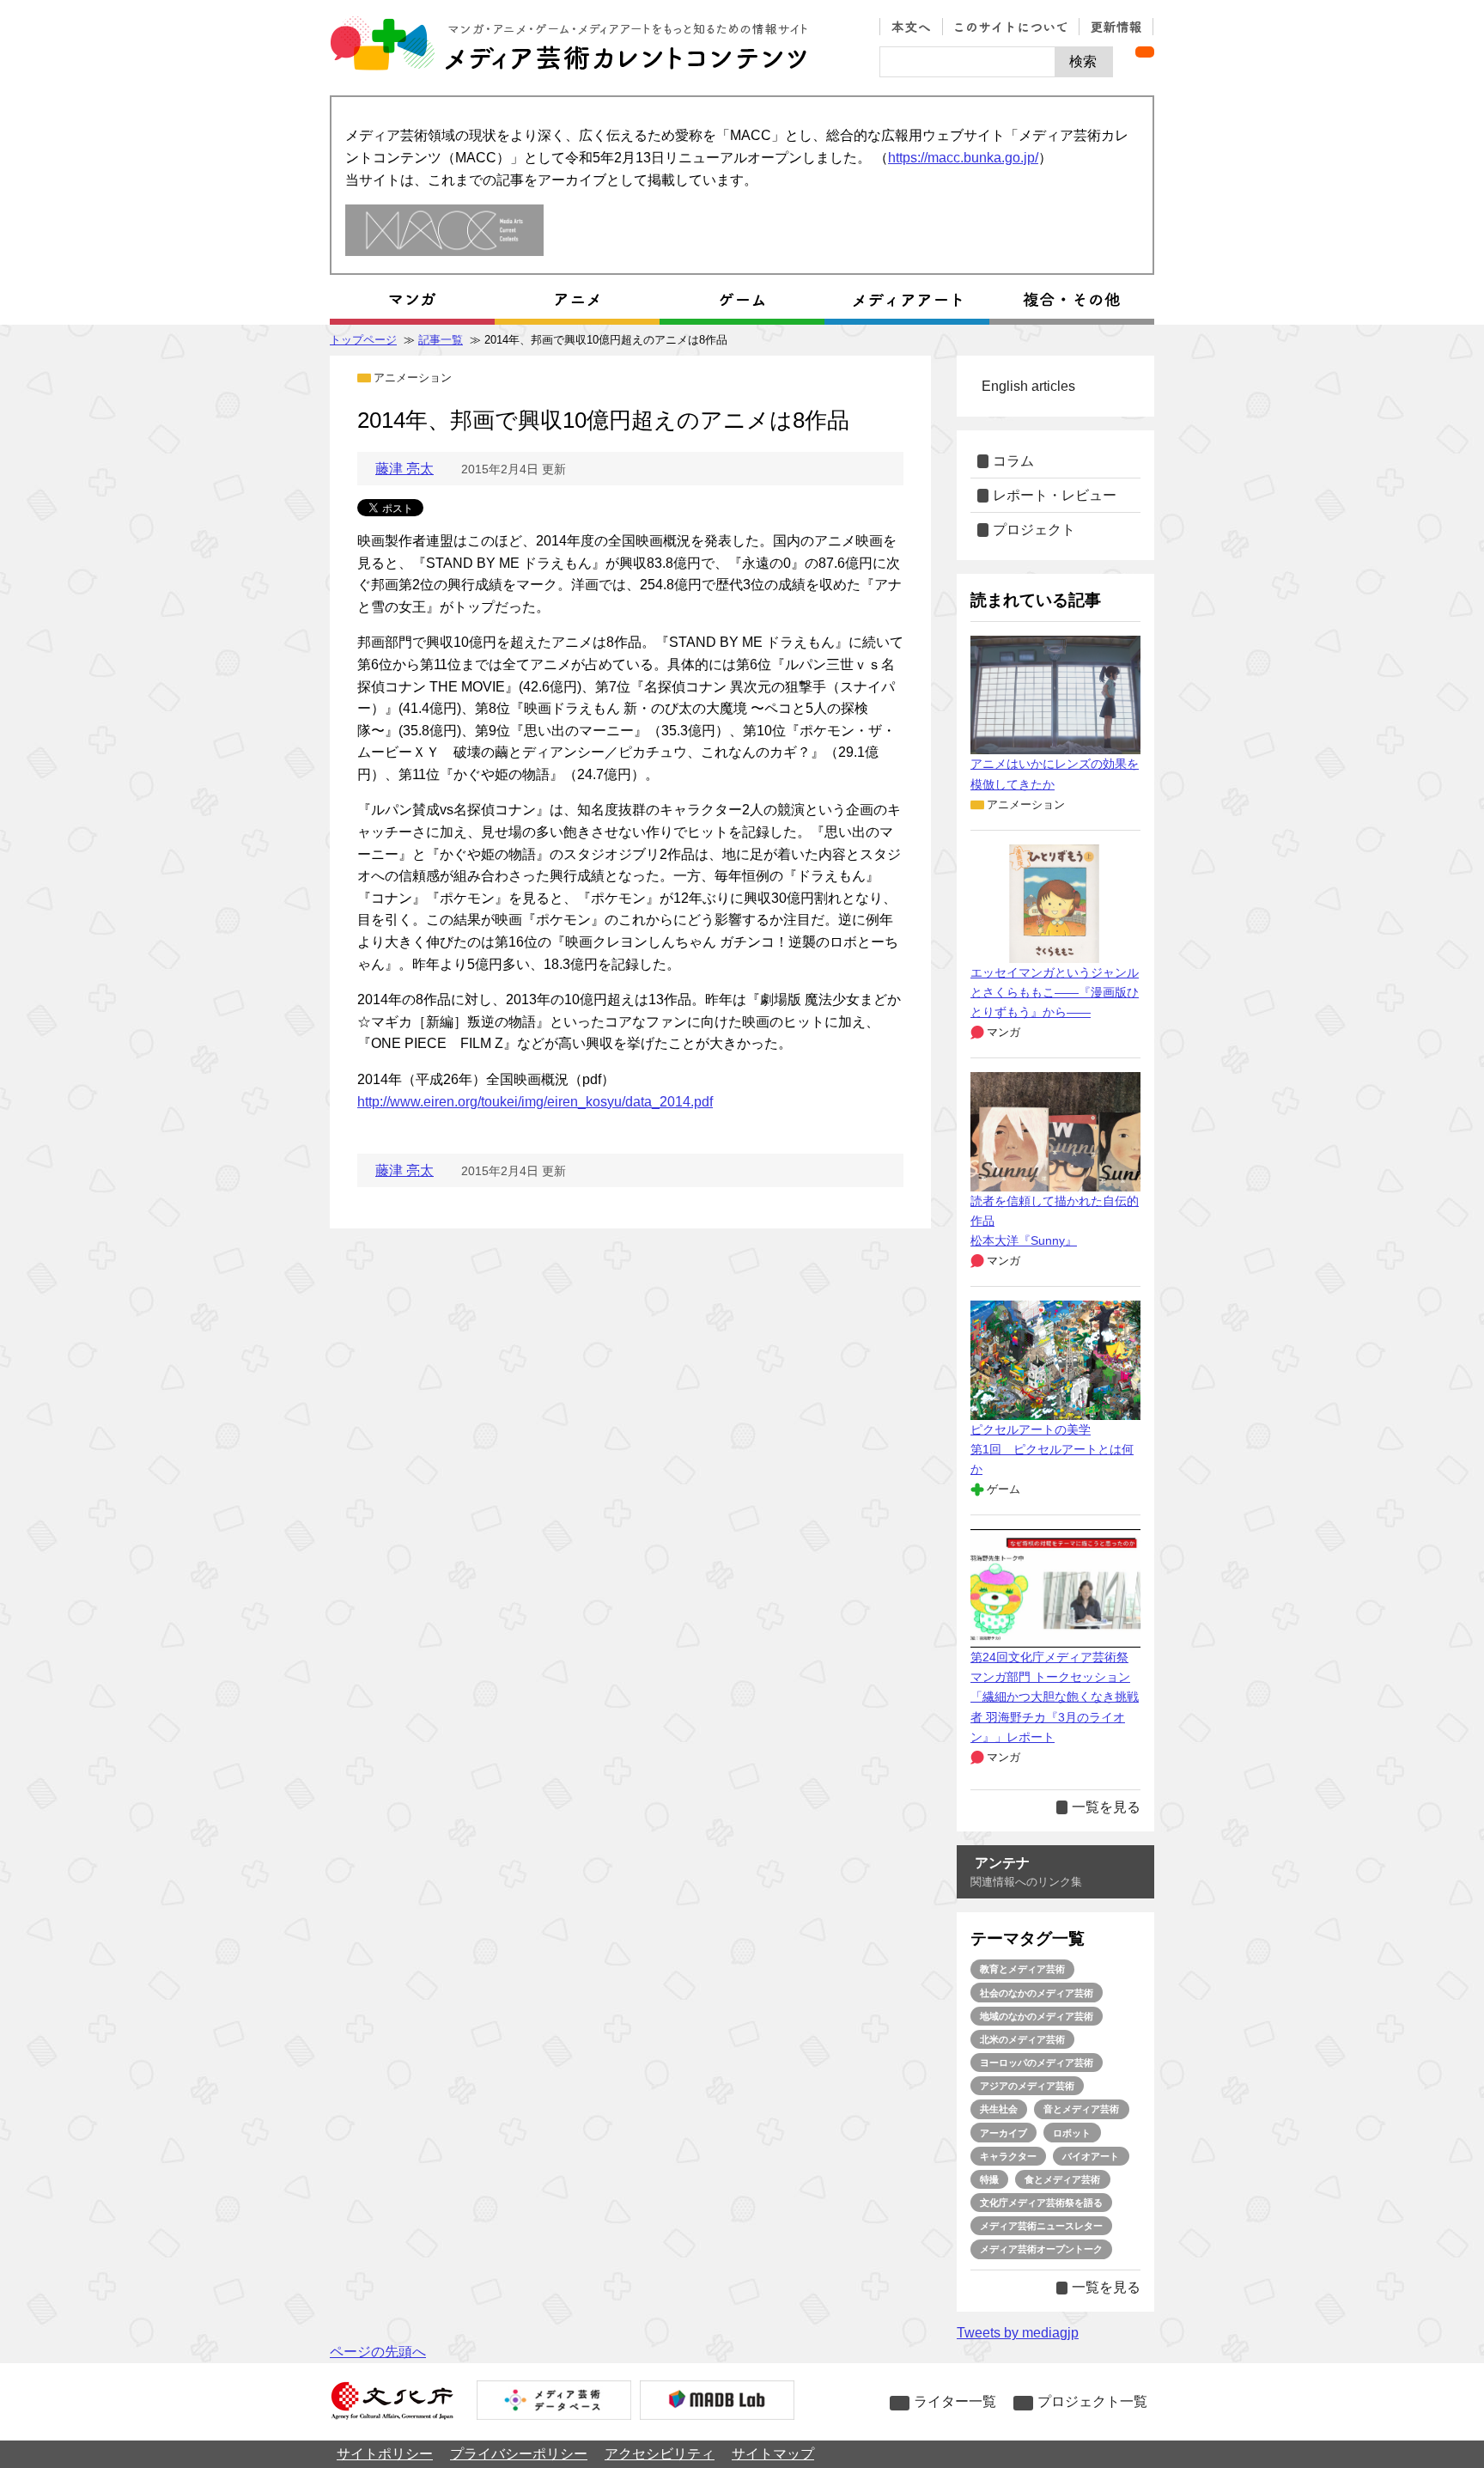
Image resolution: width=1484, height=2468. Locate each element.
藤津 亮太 (404, 469)
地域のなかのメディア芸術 (1037, 2016)
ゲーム (1004, 1489)
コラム (1013, 461)
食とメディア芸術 (1062, 2179)
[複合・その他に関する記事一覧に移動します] (1072, 300)
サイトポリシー (385, 2454)
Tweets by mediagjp (1018, 2333)
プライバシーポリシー (519, 2454)
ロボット (1072, 2133)
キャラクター (1008, 2156)
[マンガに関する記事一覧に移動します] (412, 300)
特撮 (989, 2179)
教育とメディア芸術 (1022, 1969)
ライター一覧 (955, 2401)
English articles (1028, 386)
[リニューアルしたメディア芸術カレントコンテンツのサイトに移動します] (444, 232)
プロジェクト (1034, 530)
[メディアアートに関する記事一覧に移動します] (907, 300)
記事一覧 (441, 340)
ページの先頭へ (378, 2352)
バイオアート (1091, 2156)
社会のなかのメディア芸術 (1037, 1993)
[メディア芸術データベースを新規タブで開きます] (554, 2402)
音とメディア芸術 (1081, 2109)
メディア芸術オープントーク (1041, 2249)
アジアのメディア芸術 (1027, 2086)
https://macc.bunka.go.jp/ (963, 158)
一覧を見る (1106, 1807)
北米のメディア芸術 (1022, 2039)
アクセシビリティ (660, 2454)
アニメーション (413, 378)
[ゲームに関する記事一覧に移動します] (742, 300)
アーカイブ (1004, 2133)
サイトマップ (773, 2454)
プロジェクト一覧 (1092, 2401)
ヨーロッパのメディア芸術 (1037, 2063)
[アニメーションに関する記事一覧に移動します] (577, 300)
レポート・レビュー (1055, 495)
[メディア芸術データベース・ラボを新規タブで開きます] (717, 2402)
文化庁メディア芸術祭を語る (1041, 2203)
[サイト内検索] (967, 62)
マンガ (1004, 1032)
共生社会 (999, 2109)
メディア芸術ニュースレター (1041, 2226)
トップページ (363, 340)
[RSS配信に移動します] (1145, 52)
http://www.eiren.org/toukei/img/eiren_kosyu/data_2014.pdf (535, 1102)
